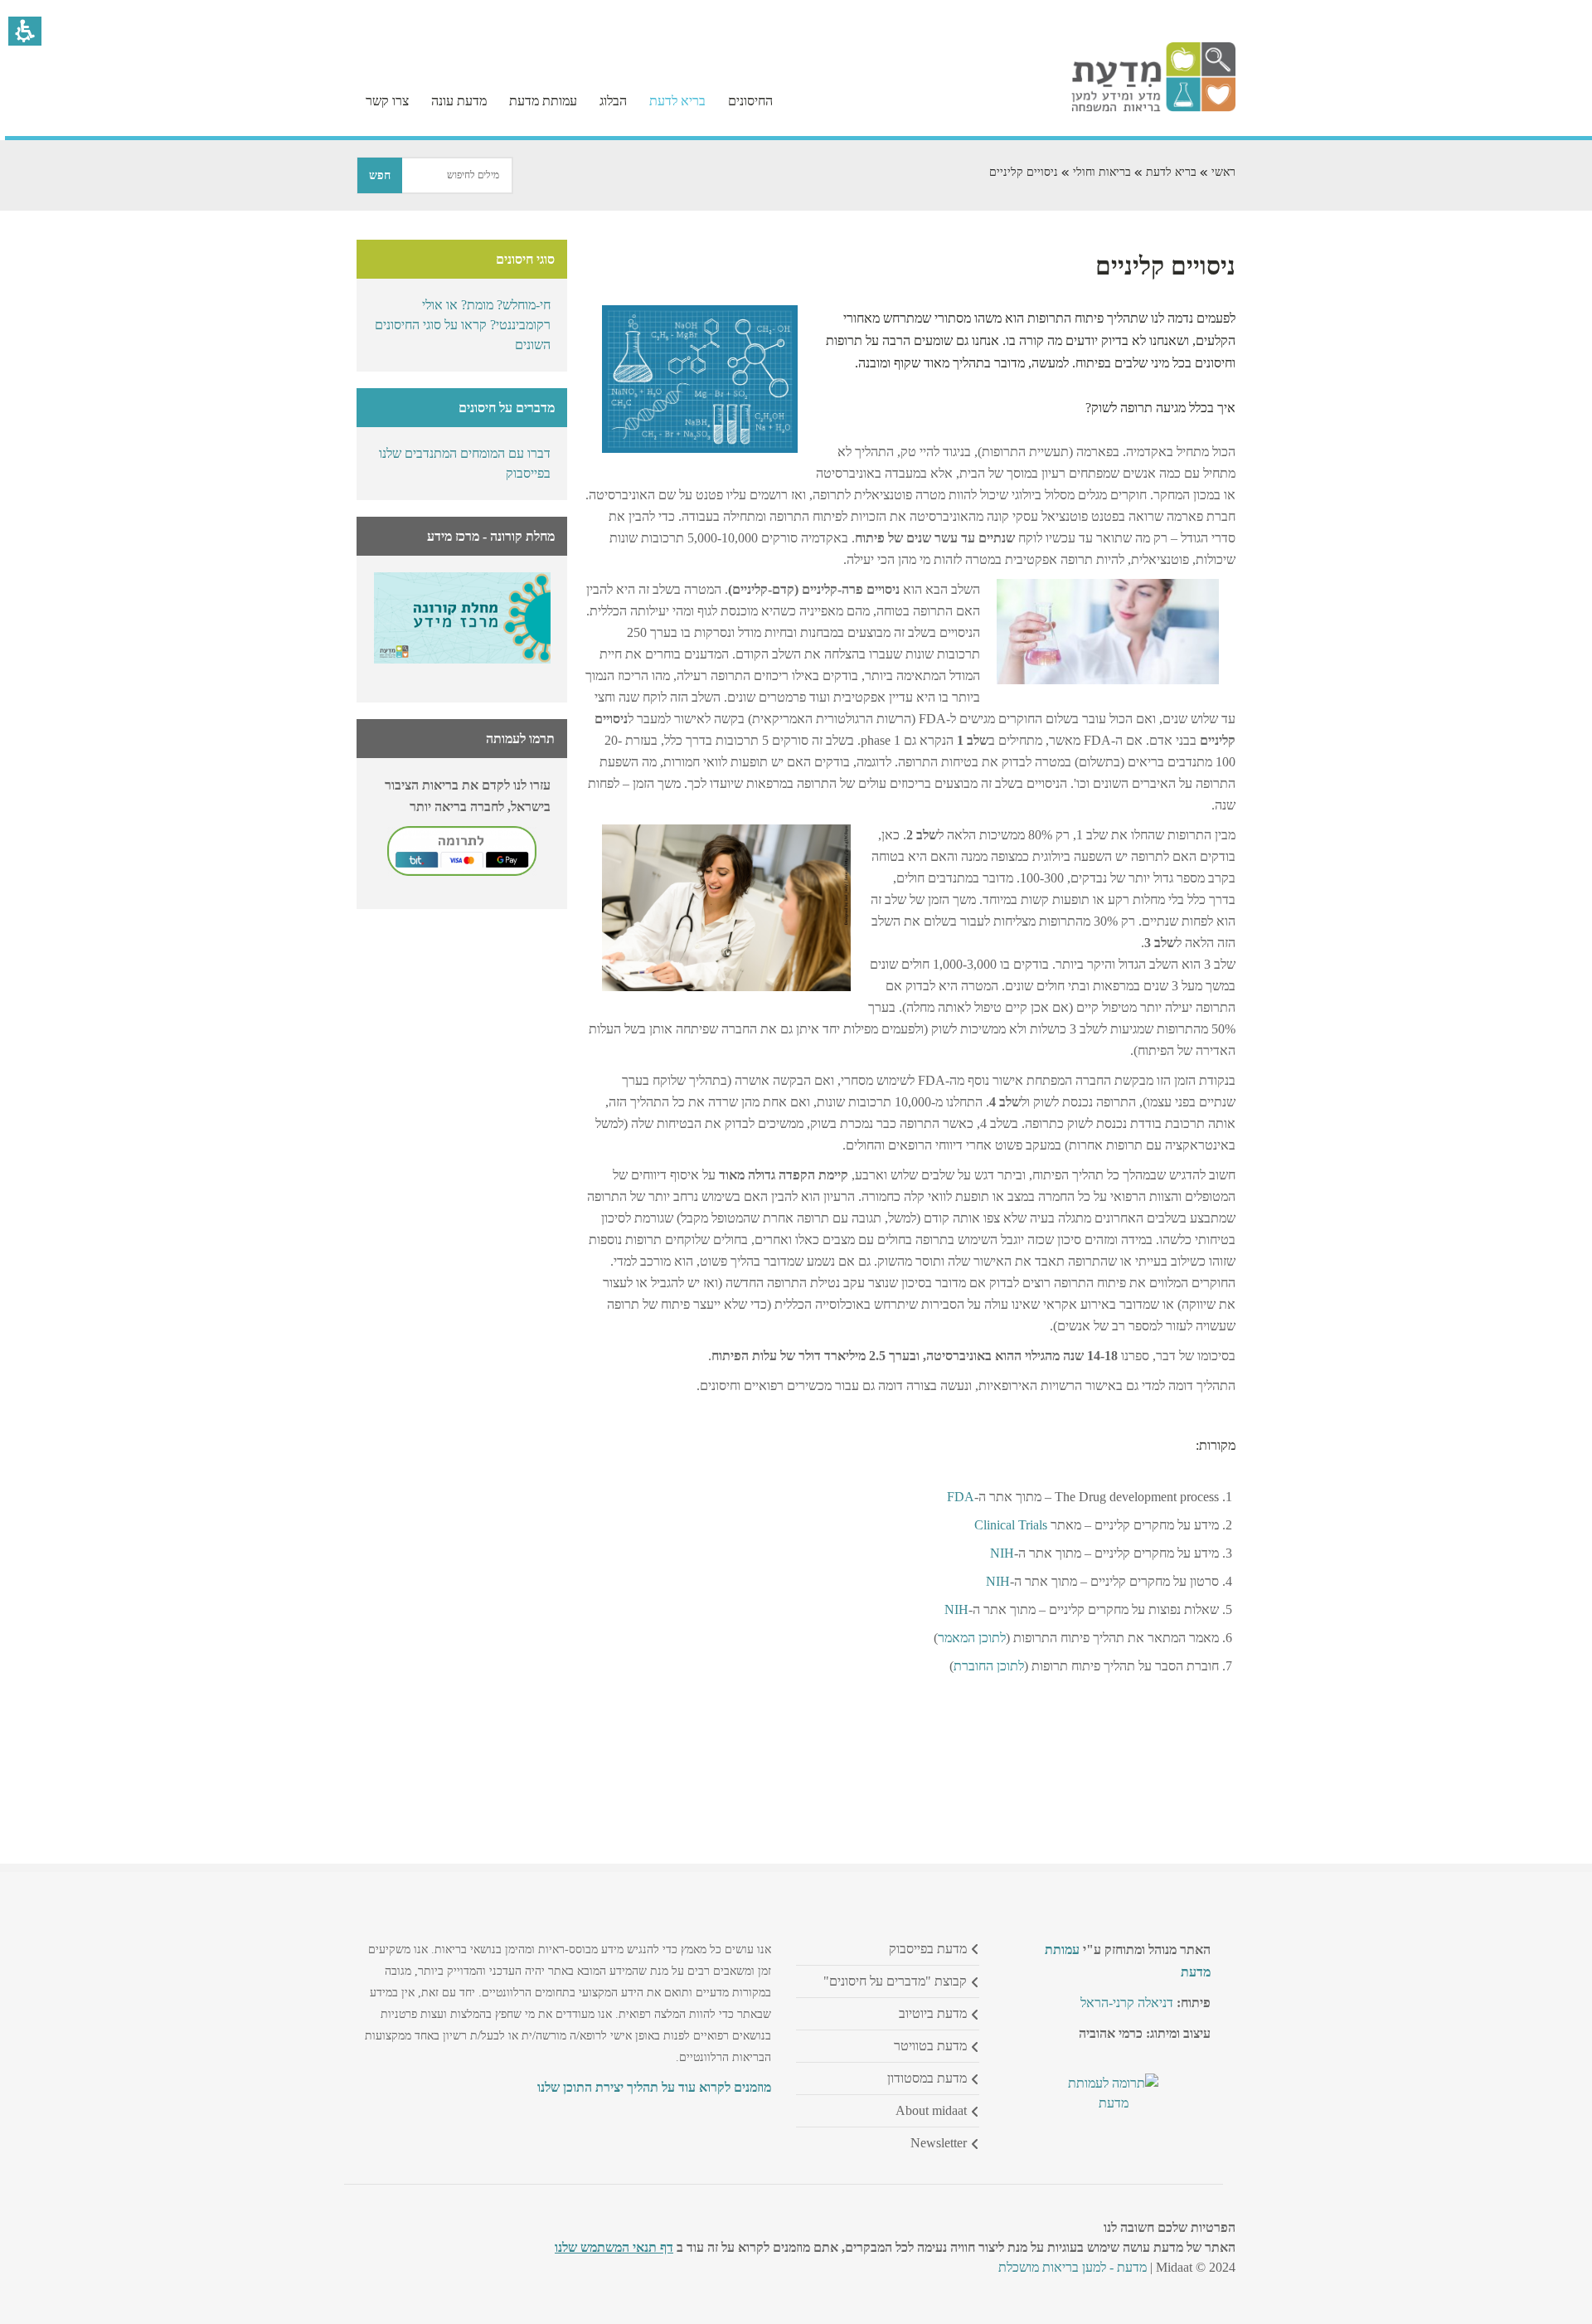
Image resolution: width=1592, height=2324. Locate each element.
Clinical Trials (1011, 1525)
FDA (961, 1497)
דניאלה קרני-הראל (1127, 2003)
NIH (1002, 1553)
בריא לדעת (1171, 172)
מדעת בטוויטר (930, 2046)
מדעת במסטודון (927, 2078)
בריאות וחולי (1102, 172)
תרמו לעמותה (520, 739)
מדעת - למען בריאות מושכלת (1073, 2267)
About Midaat (931, 2110)
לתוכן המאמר (972, 1638)
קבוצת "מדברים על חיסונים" (895, 1981)
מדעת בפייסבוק (928, 1949)
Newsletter (939, 2143)
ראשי (1223, 172)
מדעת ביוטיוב (933, 2013)
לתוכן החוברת (989, 1666)
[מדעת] (1153, 107)
